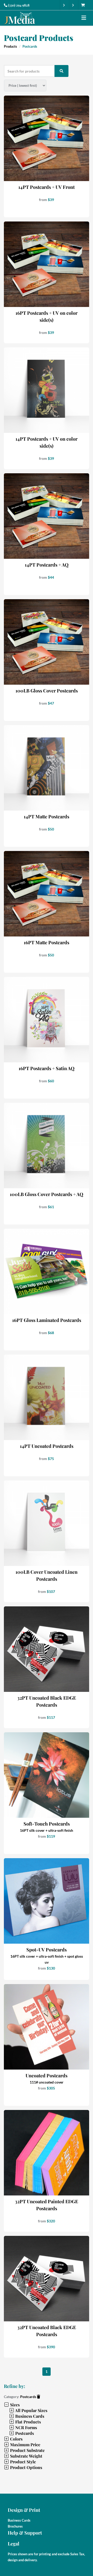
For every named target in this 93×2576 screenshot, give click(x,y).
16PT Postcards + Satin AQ (47, 1068)
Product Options (26, 2467)
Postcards (29, 2397)
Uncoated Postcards (47, 2076)
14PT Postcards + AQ (47, 565)
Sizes (14, 2405)
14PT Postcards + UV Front (47, 187)
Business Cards (29, 2416)
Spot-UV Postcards (47, 1950)
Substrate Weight (26, 2456)
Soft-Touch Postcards (47, 1824)
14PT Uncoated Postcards (47, 1446)
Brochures (15, 2526)
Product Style (22, 2462)
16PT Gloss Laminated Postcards (47, 1320)
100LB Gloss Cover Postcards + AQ (47, 1194)
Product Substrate (27, 2450)
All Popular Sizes (31, 2410)
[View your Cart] (84, 5)
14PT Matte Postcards (47, 817)
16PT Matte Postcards (47, 942)
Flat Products (28, 2422)
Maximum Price (25, 2445)
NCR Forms (26, 2427)
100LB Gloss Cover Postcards (47, 691)
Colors (16, 2439)
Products (10, 46)
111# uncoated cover (47, 2082)
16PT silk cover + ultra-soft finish (47, 1830)
